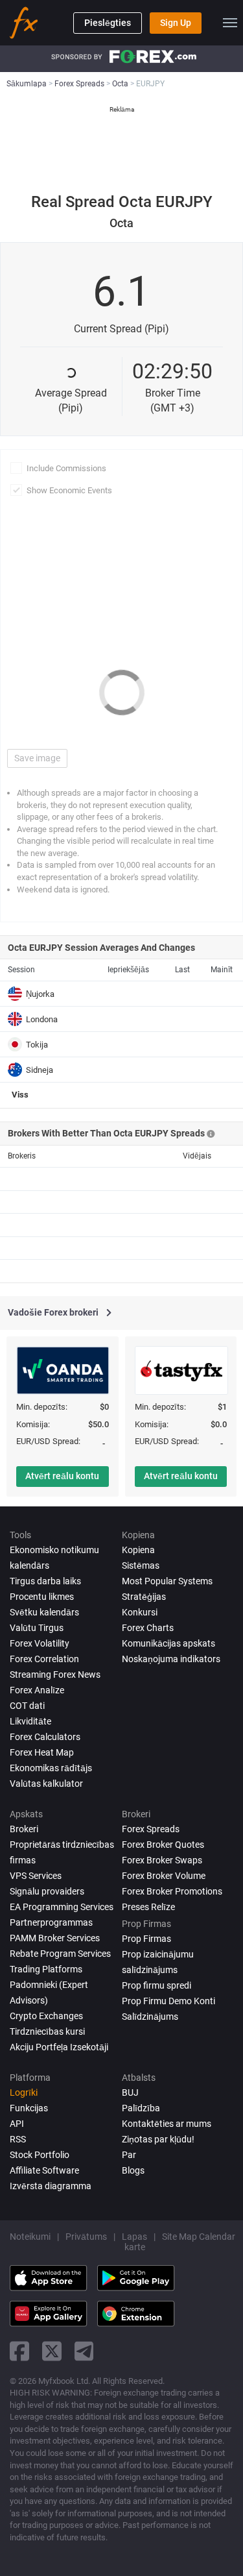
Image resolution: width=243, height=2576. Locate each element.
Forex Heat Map (42, 1752)
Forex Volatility (40, 1643)
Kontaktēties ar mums (167, 2124)
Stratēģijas (144, 1597)
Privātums (86, 2237)
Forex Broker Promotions (172, 1891)
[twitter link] (52, 2351)
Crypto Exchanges (46, 2016)
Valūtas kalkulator (46, 1784)
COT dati (27, 1706)
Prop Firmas (146, 1939)
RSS (18, 2139)
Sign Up (176, 23)
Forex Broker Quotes (163, 1845)
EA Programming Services (62, 1907)
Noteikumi (30, 2237)
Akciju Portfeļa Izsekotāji (59, 2047)
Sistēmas (141, 1565)
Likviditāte (30, 1721)
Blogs (133, 2170)
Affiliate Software (44, 2170)
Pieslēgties (108, 23)
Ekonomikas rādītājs (51, 1768)
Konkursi (140, 1612)
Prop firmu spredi (156, 1985)
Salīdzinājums (150, 2017)
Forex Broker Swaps (162, 1860)
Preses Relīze (148, 1907)
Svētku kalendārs (44, 1612)
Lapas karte (134, 2242)
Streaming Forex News (55, 1674)
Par (129, 2155)
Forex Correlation (44, 1659)
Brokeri (24, 1829)
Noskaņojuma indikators (171, 1659)
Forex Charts (148, 1628)
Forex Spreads (151, 1829)
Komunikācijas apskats (168, 1643)
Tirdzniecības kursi (47, 2031)
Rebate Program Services (60, 1954)
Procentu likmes (42, 1597)
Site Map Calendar (199, 2237)
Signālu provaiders (47, 1891)
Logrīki (24, 2092)
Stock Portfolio (40, 2155)
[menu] (230, 23)
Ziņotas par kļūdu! (158, 2139)
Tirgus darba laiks (45, 1581)
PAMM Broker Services (55, 1938)
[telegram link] (84, 2351)
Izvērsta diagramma (51, 2186)
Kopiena (138, 1550)
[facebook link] (19, 2351)
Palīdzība (141, 2108)
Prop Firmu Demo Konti (168, 2001)
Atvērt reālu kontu (62, 1476)
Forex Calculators (45, 1737)
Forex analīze (37, 1690)
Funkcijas (29, 2108)
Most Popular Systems (167, 1581)
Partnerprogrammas (51, 1922)
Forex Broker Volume (164, 1876)
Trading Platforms (46, 1969)
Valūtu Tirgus (37, 1628)
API (17, 2124)
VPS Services (36, 1876)
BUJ (130, 2092)
